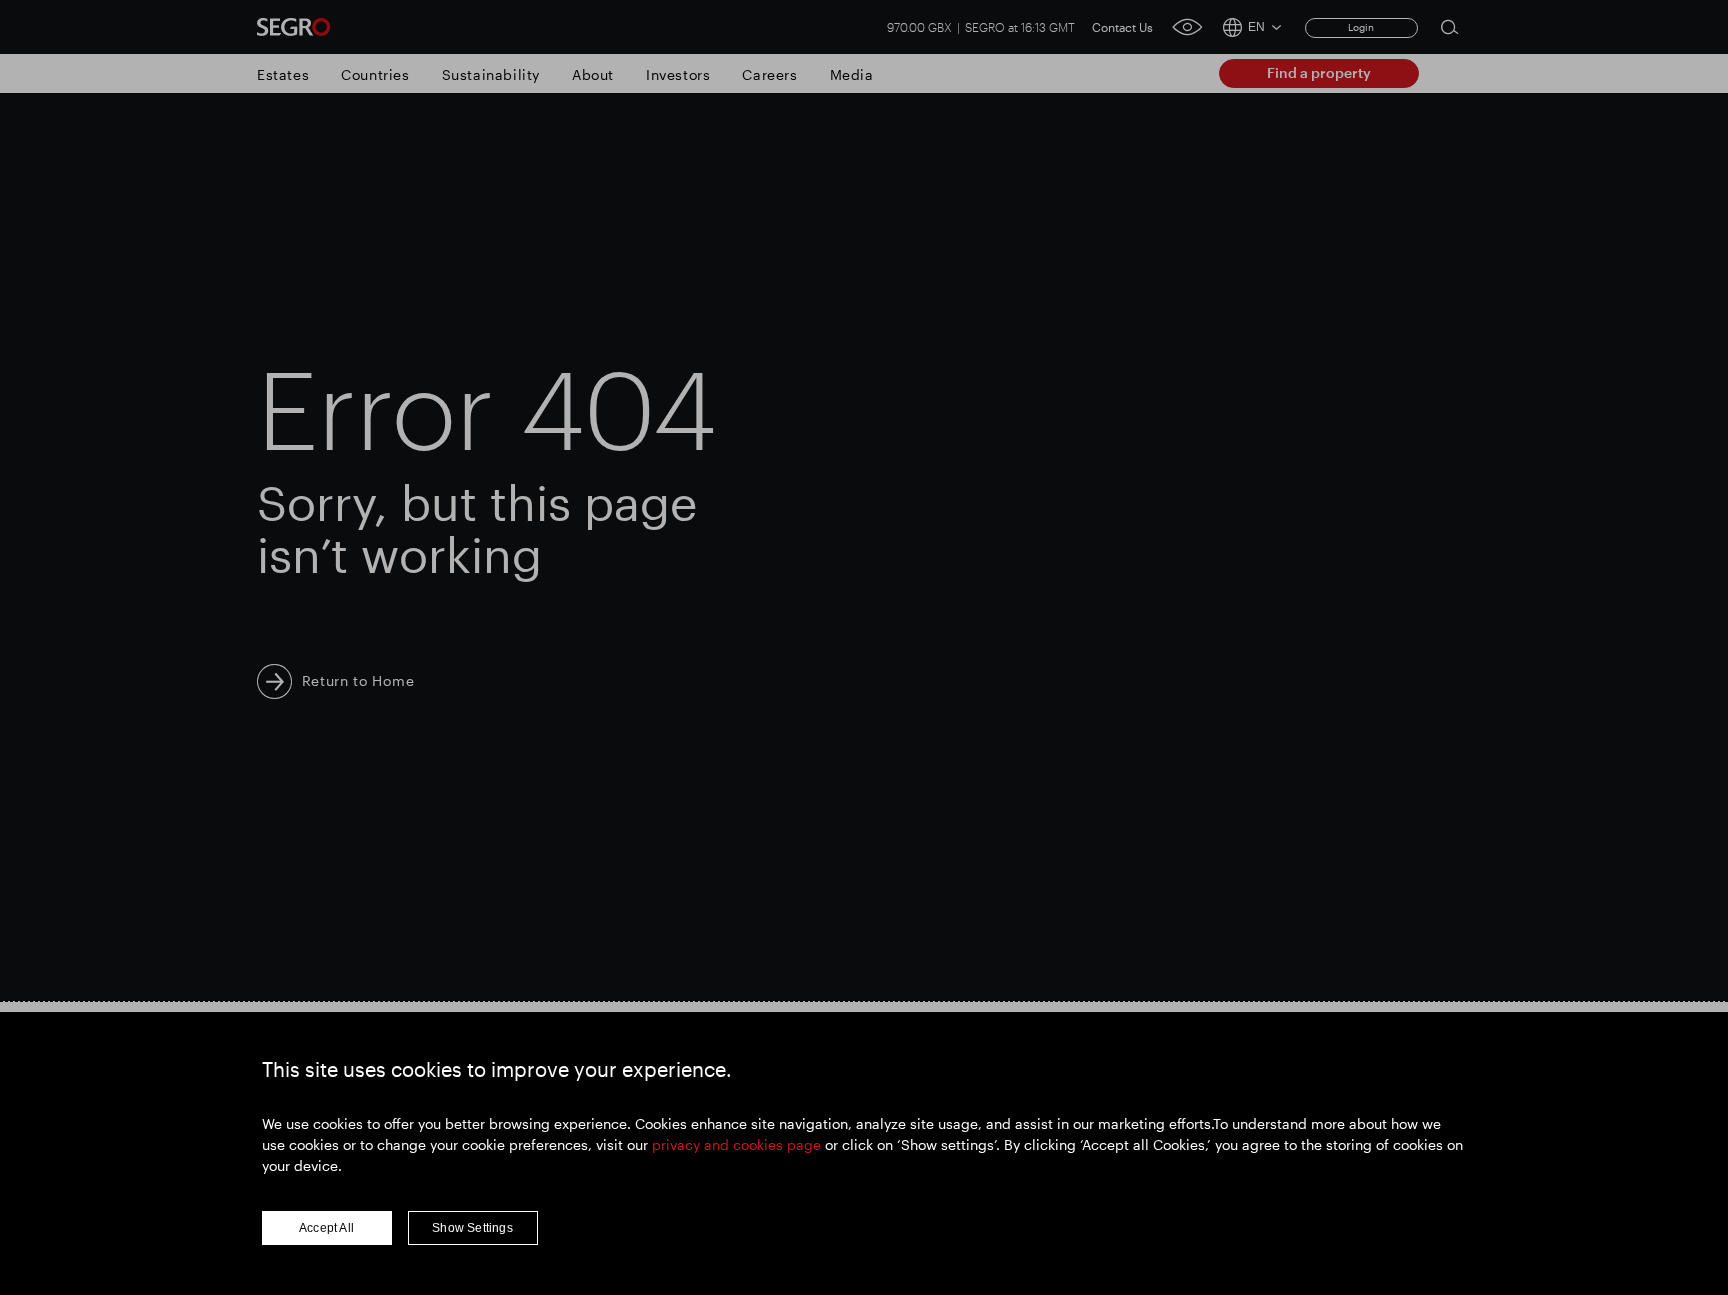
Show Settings (472, 1228)
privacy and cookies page (736, 1144)
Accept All (326, 1228)
